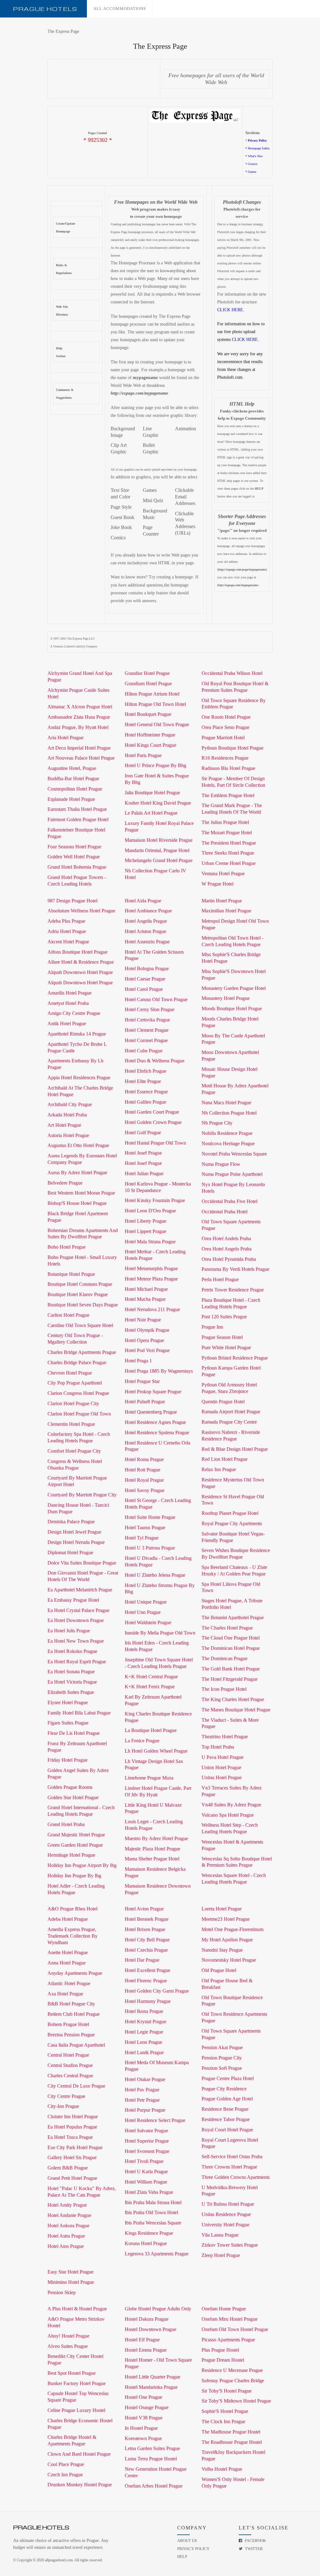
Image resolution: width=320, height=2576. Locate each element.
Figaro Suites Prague (68, 1723)
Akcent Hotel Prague (68, 942)
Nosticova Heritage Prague (228, 1143)
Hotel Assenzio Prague (147, 942)
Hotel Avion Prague (144, 1909)
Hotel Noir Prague (143, 1320)
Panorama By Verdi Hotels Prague (235, 1269)
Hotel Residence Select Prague (155, 2120)
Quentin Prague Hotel (223, 1402)
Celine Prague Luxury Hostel (76, 2410)
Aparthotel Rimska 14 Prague (77, 1034)
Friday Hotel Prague (67, 1760)
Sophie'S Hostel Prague (225, 2411)
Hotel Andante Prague (69, 2215)
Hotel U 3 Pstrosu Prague (150, 1548)
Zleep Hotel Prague (221, 2255)
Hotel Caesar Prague (145, 979)
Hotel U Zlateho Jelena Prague (155, 1575)
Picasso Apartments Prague (228, 2340)
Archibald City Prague (70, 1104)
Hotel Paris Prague (143, 755)
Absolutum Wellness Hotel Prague (81, 911)
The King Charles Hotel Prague (233, 1699)
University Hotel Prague (225, 2225)
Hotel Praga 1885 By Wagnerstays (159, 1371)
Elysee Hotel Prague (68, 1702)
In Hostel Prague (141, 2428)
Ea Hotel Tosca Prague (70, 2137)
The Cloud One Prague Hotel (231, 1638)
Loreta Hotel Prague (222, 1909)
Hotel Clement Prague (147, 1030)
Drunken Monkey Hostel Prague (80, 2485)
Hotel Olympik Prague (147, 1330)
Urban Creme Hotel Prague (229, 863)
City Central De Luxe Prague (76, 2086)
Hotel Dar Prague (142, 1960)
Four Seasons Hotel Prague (74, 847)
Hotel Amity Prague (67, 2205)
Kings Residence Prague (149, 2233)
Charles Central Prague (70, 2076)
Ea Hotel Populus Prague (72, 2127)
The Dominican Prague (225, 1658)
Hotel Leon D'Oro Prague (150, 1211)
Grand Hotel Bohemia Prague (77, 867)
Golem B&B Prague (68, 2168)
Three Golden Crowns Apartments (236, 2177)
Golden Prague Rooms (70, 1787)
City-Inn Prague (63, 2106)
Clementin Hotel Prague (71, 1424)
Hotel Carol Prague (144, 989)
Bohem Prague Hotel (68, 2024)
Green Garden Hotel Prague (75, 1845)
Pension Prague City (222, 2058)
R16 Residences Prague (225, 758)
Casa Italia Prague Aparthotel (76, 2045)
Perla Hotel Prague (220, 1279)
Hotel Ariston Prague (145, 931)
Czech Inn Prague (65, 2475)
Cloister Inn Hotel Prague (73, 2117)
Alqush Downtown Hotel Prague (80, 972)
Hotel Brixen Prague (145, 1929)
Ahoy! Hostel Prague (68, 2336)
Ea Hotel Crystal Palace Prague (78, 1610)
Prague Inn (212, 1327)
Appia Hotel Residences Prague (79, 1078)
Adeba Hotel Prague (68, 1919)
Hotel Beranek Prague (147, 1919)
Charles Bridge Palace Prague (77, 1363)
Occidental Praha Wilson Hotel (232, 673)
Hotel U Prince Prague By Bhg (155, 765)
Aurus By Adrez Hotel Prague (77, 1173)
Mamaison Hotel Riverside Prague (159, 840)
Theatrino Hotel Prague (225, 1737)
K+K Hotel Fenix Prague (150, 1687)
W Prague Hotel (217, 884)
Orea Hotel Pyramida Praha (229, 1259)
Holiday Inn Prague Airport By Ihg (82, 1865)
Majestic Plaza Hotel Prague (152, 1849)
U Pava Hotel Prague (222, 1757)
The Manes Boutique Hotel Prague (236, 1710)
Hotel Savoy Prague (145, 1490)
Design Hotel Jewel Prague (74, 1532)
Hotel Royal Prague (144, 1480)
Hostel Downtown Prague (150, 2329)
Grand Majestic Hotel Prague (76, 1835)
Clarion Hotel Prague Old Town (79, 1414)
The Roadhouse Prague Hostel (232, 2442)
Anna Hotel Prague (67, 1963)
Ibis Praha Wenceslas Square (153, 2223)
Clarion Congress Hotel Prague (78, 1393)
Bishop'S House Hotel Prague (77, 1203)
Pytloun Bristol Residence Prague (235, 1358)
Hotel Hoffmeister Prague (150, 735)
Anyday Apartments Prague (75, 1973)
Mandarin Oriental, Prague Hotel (157, 850)
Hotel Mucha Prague (145, 1299)
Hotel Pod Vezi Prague (147, 1350)
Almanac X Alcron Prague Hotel (80, 707)
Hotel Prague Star (142, 1381)
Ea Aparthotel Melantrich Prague (80, 1590)
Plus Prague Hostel (220, 2350)
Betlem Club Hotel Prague (74, 2014)
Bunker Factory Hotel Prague (77, 2383)
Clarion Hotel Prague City (73, 1403)
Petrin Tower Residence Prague (233, 1290)
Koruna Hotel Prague (146, 2243)
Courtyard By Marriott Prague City (82, 1495)
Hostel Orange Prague (147, 2407)
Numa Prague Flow (221, 1164)
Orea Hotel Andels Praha (226, 1238)
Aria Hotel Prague (65, 738)
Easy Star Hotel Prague (70, 2272)
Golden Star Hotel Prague (73, 1797)
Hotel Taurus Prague (145, 1528)
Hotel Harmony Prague (148, 2001)
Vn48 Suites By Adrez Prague (231, 1805)
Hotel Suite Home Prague (150, 1517)
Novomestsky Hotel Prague (229, 1960)
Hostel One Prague (143, 2397)
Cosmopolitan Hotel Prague (75, 789)
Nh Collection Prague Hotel (229, 1113)
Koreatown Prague (143, 2438)
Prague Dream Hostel (223, 2360)
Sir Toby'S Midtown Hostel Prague (236, 2401)
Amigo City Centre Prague (74, 1013)
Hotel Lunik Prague (144, 2052)
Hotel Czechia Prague (146, 1950)
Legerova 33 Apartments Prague (157, 2254)
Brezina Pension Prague (71, 2035)
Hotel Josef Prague (143, 1153)
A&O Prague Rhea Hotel (72, 1909)
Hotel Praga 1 (138, 1361)
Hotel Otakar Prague (145, 2079)
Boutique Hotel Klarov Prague (78, 1294)
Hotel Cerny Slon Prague (150, 1009)
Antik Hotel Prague (67, 1023)
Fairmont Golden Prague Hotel (78, 819)
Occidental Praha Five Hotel (230, 1201)
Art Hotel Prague (64, 1125)
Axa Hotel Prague (65, 1994)
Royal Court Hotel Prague (227, 2130)
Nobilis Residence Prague (227, 1133)
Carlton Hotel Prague (68, 1315)
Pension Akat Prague (222, 2047)
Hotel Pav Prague (142, 2090)
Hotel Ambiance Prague (148, 911)
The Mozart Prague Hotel (227, 833)
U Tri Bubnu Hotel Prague (228, 2204)
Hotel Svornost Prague (147, 2151)
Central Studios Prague (70, 2065)
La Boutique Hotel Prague (151, 1730)
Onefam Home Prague (224, 2309)
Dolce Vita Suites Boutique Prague (82, 1563)
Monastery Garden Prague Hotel (234, 988)
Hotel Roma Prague (144, 1459)
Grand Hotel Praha (66, 1824)
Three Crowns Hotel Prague (229, 2167)
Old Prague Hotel (219, 1970)
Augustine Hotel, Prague (72, 768)
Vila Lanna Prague (220, 2235)
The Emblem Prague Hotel (228, 795)
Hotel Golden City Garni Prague (157, 1991)
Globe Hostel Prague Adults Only (158, 2309)
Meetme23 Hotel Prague (226, 1919)
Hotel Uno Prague (143, 1612)
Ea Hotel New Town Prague (76, 1641)
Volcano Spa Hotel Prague (228, 1815)
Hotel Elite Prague (143, 1081)
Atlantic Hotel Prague (69, 1983)
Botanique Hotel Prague (71, 1274)
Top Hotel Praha (218, 1747)
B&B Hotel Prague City (71, 2004)
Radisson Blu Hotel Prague (228, 768)
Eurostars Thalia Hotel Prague (77, 809)
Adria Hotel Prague (67, 931)
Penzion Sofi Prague (222, 2068)
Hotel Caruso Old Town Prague (156, 999)
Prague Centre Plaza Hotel (228, 2078)
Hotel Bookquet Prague (148, 714)
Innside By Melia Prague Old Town (160, 1633)
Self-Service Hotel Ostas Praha (232, 2157)
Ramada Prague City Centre (229, 1422)
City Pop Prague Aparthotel (75, 1383)
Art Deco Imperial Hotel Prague (79, 748)
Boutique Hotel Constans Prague (80, 1284)
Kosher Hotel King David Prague (158, 803)
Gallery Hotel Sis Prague (72, 2157)
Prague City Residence (224, 2089)
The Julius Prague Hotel (225, 822)
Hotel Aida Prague (143, 901)
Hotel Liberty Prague (145, 1221)
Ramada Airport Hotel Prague (231, 1412)
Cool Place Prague (66, 2464)
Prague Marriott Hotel (223, 738)
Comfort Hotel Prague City (74, 1451)
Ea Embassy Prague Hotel (73, 1600)
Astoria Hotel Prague (68, 1135)
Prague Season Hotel (222, 1337)
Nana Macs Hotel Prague (226, 1103)
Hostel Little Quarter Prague (152, 2377)
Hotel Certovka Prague (147, 1020)
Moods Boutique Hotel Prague (232, 1008)
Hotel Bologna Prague (147, 968)
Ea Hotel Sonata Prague (71, 1672)
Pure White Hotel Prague (226, 1348)
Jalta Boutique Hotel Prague (152, 793)
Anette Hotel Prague (68, 1952)
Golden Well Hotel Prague (74, 857)
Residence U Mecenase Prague (232, 2370)
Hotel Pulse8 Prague (145, 1402)
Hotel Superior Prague (147, 2141)
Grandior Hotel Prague (147, 673)
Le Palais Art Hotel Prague (151, 813)
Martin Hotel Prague (222, 901)
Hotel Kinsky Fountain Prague (155, 1200)
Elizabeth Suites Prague (71, 1692)
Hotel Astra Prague (66, 2236)
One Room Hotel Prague (226, 717)
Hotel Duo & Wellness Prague (155, 1061)
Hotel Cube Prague (144, 1051)
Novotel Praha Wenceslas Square (234, 1154)
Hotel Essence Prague (146, 1092)
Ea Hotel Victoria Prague (72, 1682)
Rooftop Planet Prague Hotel (230, 1513)
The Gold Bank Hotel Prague (231, 1669)
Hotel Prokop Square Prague (153, 1392)
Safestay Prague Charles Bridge (233, 2381)
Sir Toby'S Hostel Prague (227, 2391)
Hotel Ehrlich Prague (145, 1071)
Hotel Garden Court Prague (152, 1112)
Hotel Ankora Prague (68, 2226)
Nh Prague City (217, 1123)
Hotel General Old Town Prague (157, 724)
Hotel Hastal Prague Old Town (155, 1143)
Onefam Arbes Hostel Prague (154, 2486)
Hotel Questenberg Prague (151, 1412)
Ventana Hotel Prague (223, 874)
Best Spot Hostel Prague (72, 2373)
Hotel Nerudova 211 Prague (152, 1309)
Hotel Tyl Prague (142, 1538)
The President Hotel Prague (229, 843)
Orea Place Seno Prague (225, 727)
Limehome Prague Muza (149, 1778)
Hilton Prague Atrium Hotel (152, 694)
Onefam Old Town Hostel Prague (235, 2329)
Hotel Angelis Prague (146, 921)
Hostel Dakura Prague (147, 2319)
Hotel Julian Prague (144, 1173)
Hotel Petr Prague (142, 2100)
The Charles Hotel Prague (227, 1628)
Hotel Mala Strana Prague (150, 1242)
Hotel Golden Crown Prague (153, 1122)
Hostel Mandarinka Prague (151, 2387)
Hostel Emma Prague (146, 2350)
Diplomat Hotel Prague (70, 1553)
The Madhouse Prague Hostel (231, 2432)
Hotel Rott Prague (142, 1470)
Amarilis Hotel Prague (70, 993)
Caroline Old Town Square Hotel (80, 1325)
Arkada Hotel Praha (67, 1115)
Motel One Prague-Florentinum (232, 1929)
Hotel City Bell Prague (147, 1940)
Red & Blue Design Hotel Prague (235, 1449)
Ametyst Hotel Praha (68, 1003)
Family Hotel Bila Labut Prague (79, 1713)
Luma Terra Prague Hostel (151, 2459)
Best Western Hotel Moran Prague (81, 1193)
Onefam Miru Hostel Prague (230, 2319)
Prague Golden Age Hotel (227, 2099)
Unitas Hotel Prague (222, 1777)
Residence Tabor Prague (226, 2119)
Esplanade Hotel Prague (71, 799)
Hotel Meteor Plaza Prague (151, 1279)
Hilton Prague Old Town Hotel (155, 704)
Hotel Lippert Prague (145, 1231)
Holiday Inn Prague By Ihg (74, 1876)
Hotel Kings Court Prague (150, 745)
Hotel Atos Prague (66, 2246)
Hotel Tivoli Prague (144, 2161)
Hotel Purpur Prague (145, 2110)
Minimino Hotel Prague (71, 2282)
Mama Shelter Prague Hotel (152, 1859)
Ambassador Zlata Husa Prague (79, 717)
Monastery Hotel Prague (226, 998)
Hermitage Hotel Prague (71, 1855)
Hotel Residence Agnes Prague (155, 1422)
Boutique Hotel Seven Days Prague (83, 1305)
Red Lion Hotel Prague (225, 1459)
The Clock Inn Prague (223, 2421)
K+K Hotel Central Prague (151, 1677)
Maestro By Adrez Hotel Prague (156, 1838)
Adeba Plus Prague (66, 921)
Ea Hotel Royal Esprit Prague (77, 1662)
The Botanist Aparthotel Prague (233, 1617)
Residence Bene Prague (225, 2109)
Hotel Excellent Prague (147, 1970)
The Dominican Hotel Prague (231, 1648)
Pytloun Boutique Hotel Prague (232, 748)
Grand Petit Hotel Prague (72, 2178)
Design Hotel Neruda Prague (76, 1542)
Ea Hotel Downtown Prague (76, 1620)
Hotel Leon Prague (143, 2042)
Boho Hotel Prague (67, 1247)
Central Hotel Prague (68, 2055)
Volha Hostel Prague (222, 2469)
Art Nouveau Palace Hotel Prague (81, 758)
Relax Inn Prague (219, 1469)
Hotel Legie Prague (144, 2032)
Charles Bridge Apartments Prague (82, 1352)
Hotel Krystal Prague (145, 2022)
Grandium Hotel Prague (148, 684)
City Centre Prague (66, 2096)
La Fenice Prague (142, 1741)
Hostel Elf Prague (142, 2340)
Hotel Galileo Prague (145, 1102)
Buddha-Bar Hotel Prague (73, 779)
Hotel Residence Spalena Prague (157, 1433)
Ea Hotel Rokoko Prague (72, 1651)
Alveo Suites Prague (68, 2346)
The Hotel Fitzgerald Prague (230, 1679)
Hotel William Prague (146, 2182)
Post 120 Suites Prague (224, 1317)
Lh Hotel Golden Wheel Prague (156, 1751)
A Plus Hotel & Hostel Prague (77, 2309)
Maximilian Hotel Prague (226, 911)
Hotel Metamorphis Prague (151, 1268)
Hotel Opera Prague (144, 1340)
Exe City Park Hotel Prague (75, 2147)
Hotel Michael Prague (146, 1289)
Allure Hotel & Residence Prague (81, 962)
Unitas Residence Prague (226, 2214)
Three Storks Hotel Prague (228, 853)
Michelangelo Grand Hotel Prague (159, 860)
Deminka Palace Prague (71, 1522)
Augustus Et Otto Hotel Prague (78, 1145)
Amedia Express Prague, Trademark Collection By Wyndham (72, 1936)
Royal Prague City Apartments (232, 1523)
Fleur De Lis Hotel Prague (74, 1733)
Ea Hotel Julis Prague (69, 1631)
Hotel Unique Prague (146, 1602)
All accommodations (120, 9)
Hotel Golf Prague (143, 1133)
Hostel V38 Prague (144, 2418)
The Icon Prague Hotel (224, 1689)
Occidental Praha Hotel (225, 1212)
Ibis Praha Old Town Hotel (151, 2212)
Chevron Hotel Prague (70, 1373)
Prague (45, 9)
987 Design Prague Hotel (72, 901)
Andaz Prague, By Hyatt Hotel (78, 727)
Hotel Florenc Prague (146, 1981)
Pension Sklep (62, 2292)
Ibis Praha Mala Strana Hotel (153, 2202)
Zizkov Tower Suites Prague (230, 2245)
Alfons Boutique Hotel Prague (77, 952)
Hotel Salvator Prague (146, 2131)
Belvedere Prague (65, 1183)
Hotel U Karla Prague (146, 2172)
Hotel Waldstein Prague (148, 1622)
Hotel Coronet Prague (146, 1040)
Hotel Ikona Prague (144, 2011)
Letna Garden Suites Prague (152, 2448)
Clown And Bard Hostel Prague (79, 2454)
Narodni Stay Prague (222, 1950)
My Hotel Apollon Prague (227, 1940)
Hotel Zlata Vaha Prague (149, 2192)
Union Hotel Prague (221, 1767)
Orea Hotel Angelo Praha (227, 1249)
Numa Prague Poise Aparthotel (232, 1174)
